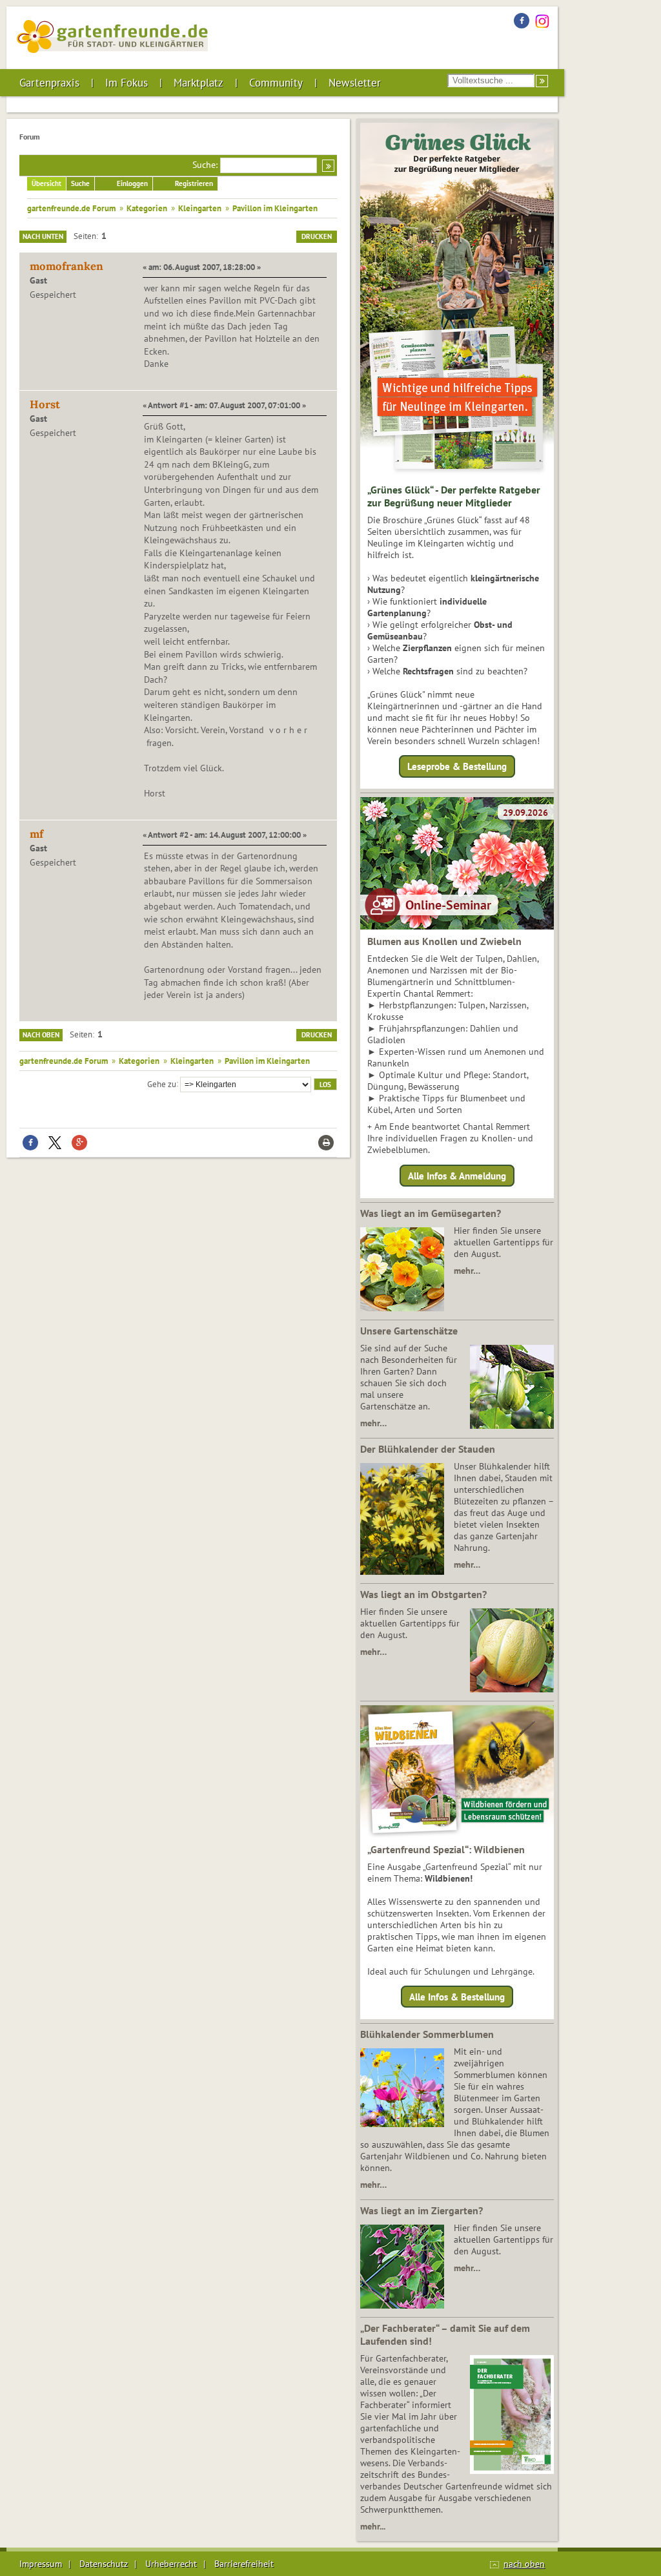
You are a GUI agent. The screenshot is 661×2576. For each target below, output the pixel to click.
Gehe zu (162, 1083)
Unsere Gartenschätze (409, 1331)
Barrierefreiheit (244, 2564)
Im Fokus (127, 83)
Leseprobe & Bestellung (457, 766)
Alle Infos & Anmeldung (457, 1175)
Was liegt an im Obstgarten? (423, 1594)
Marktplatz (198, 83)
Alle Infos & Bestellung (457, 1997)
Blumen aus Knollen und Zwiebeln (444, 941)
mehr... (373, 2526)
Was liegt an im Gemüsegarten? (431, 1213)
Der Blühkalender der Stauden (428, 1449)
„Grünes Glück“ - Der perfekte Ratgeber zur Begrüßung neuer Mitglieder (454, 496)
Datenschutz (104, 2564)
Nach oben (41, 1035)
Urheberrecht (171, 2564)
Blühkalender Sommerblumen (427, 2034)
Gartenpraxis (49, 83)
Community (276, 83)
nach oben (524, 2564)
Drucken (317, 236)
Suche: (205, 165)
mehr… (467, 1271)
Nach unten (43, 236)
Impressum (41, 2564)
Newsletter (355, 83)
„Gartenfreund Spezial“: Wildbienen (446, 1849)
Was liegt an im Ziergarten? (422, 2210)
